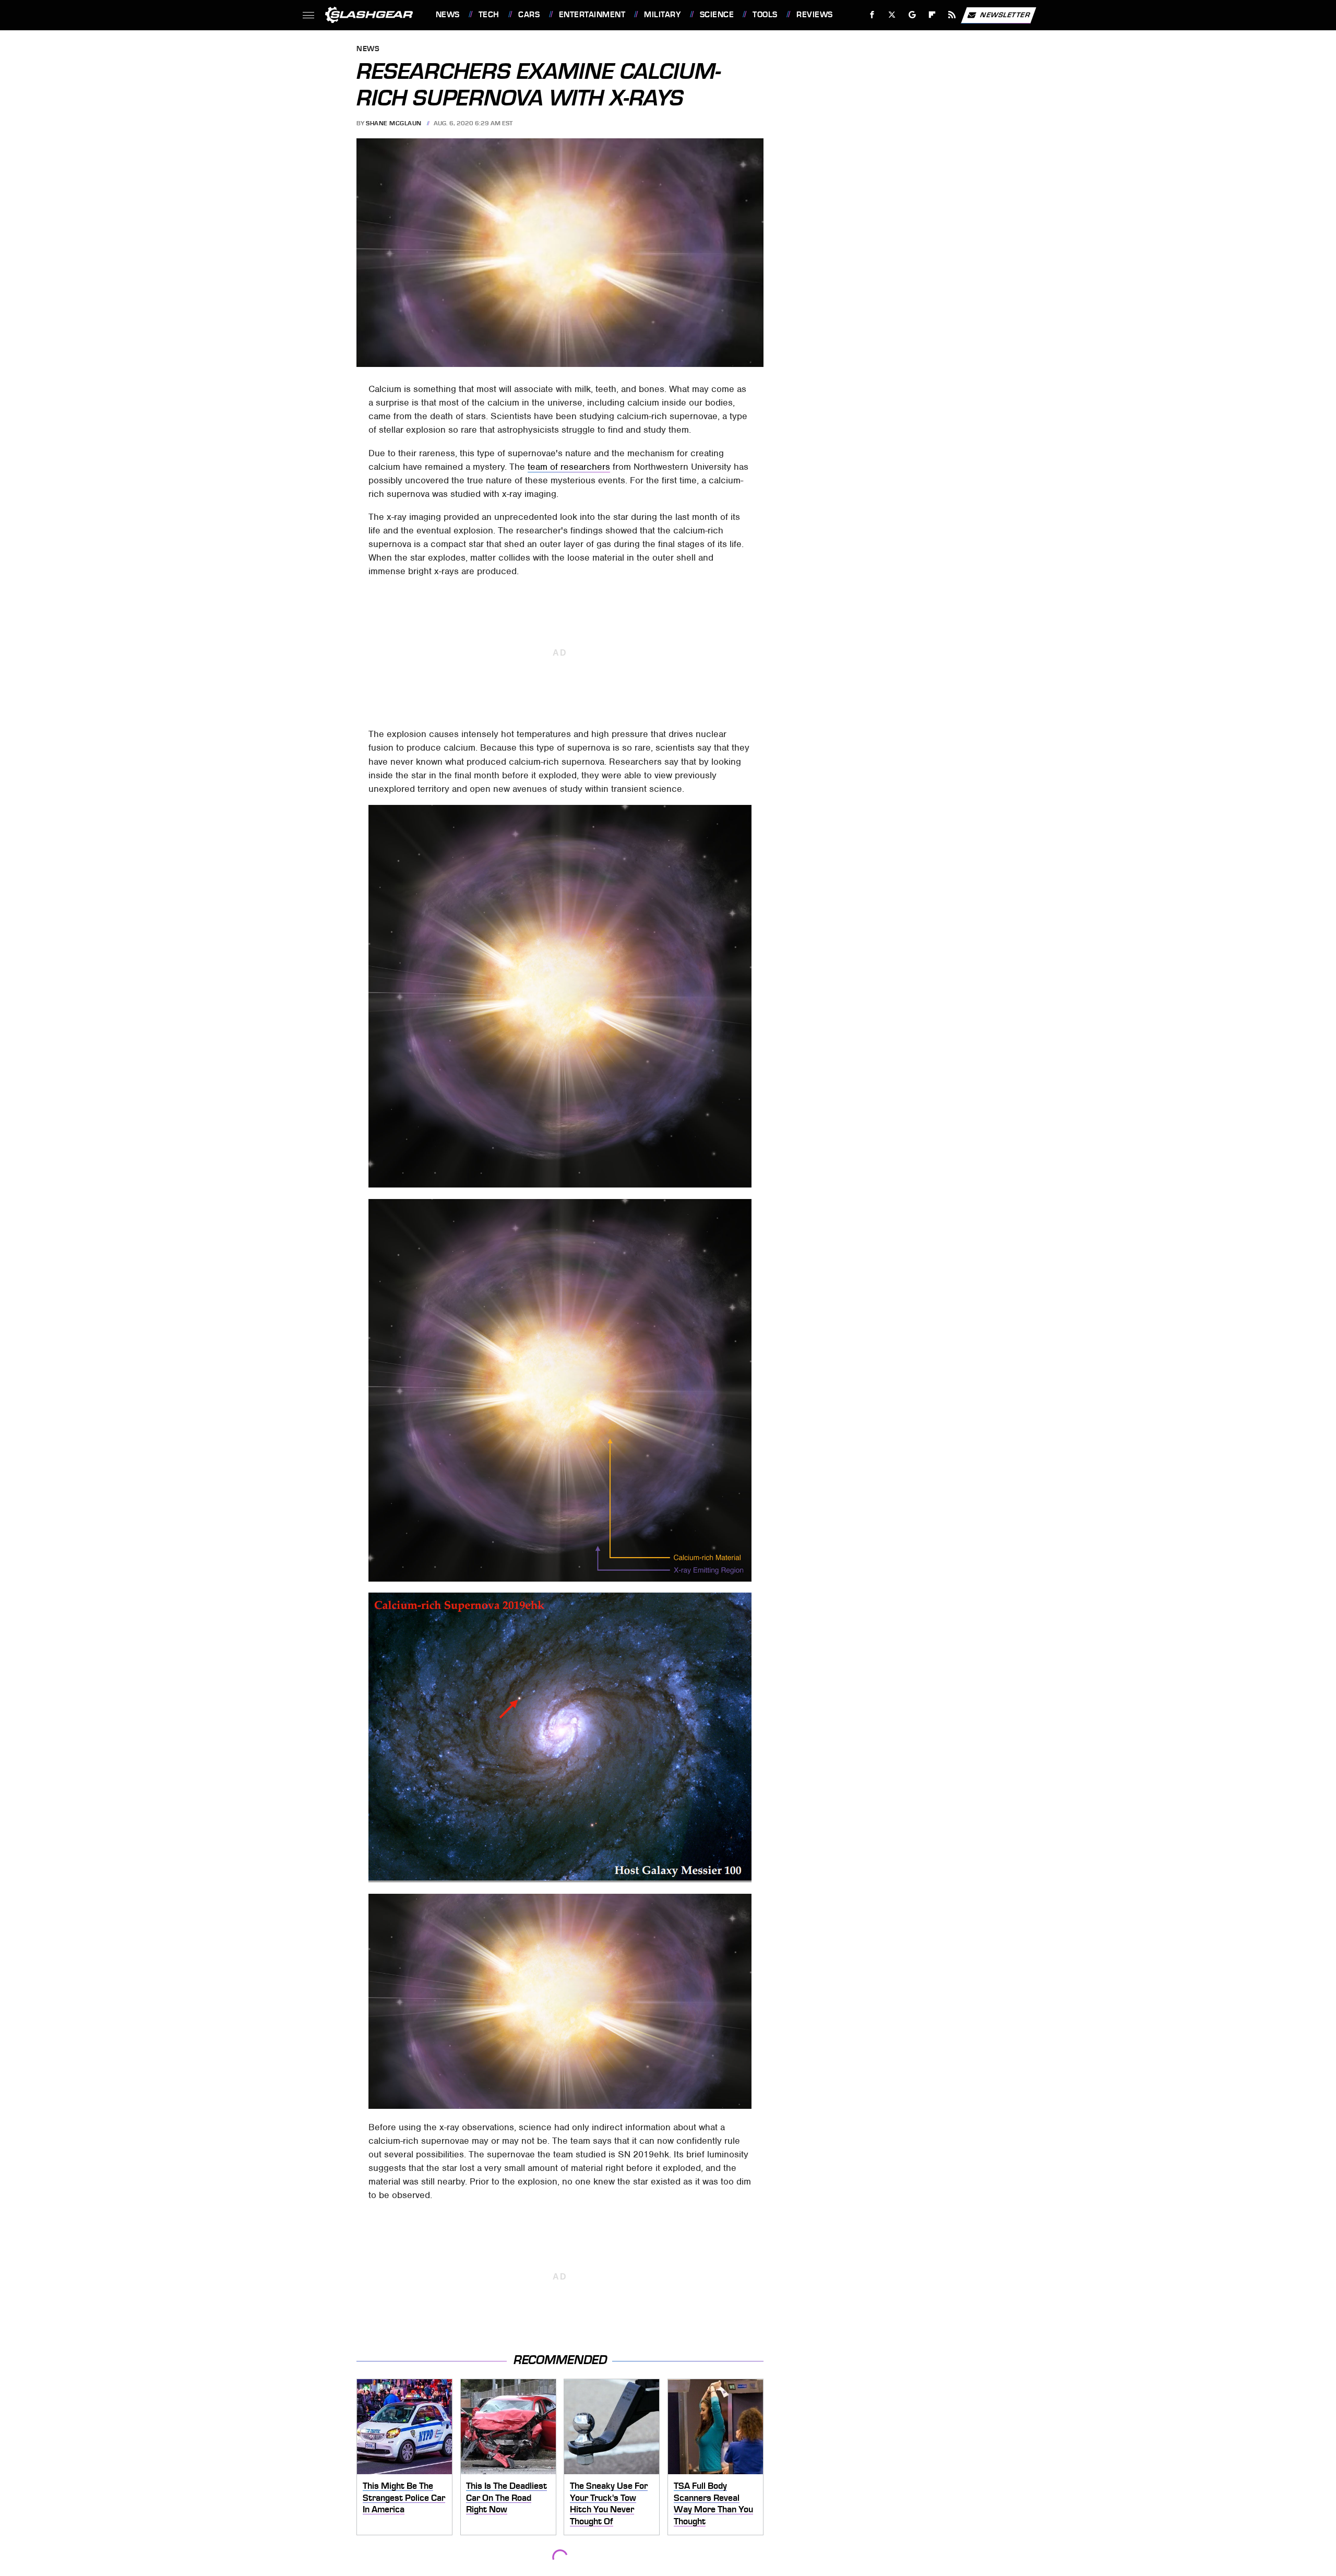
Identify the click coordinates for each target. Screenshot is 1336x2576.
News (448, 15)
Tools (765, 15)
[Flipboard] (932, 15)
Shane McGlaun (394, 123)
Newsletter (1005, 14)
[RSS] (952, 15)
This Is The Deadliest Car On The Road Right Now (506, 2497)
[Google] (912, 15)
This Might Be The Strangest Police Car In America (404, 2497)
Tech (489, 15)
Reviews (814, 15)
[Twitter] (892, 15)
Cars (529, 15)
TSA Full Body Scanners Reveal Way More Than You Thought (713, 2503)
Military (662, 15)
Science (717, 15)
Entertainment (592, 15)
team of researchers (569, 467)
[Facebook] (872, 15)
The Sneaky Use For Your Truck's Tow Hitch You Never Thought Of (609, 2503)
